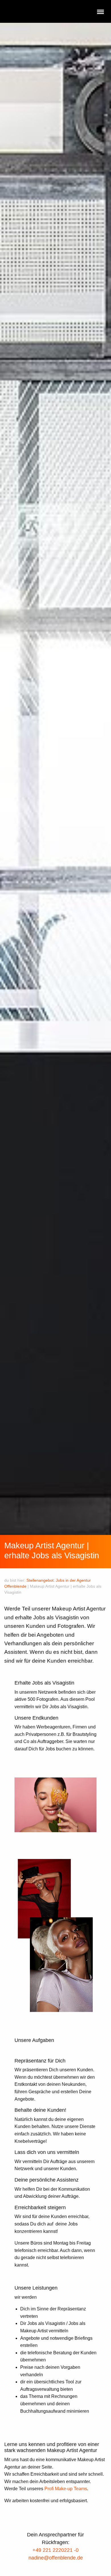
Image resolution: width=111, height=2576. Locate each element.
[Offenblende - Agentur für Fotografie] (40, 12)
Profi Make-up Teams (66, 2489)
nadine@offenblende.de (56, 2558)
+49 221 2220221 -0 (55, 2550)
